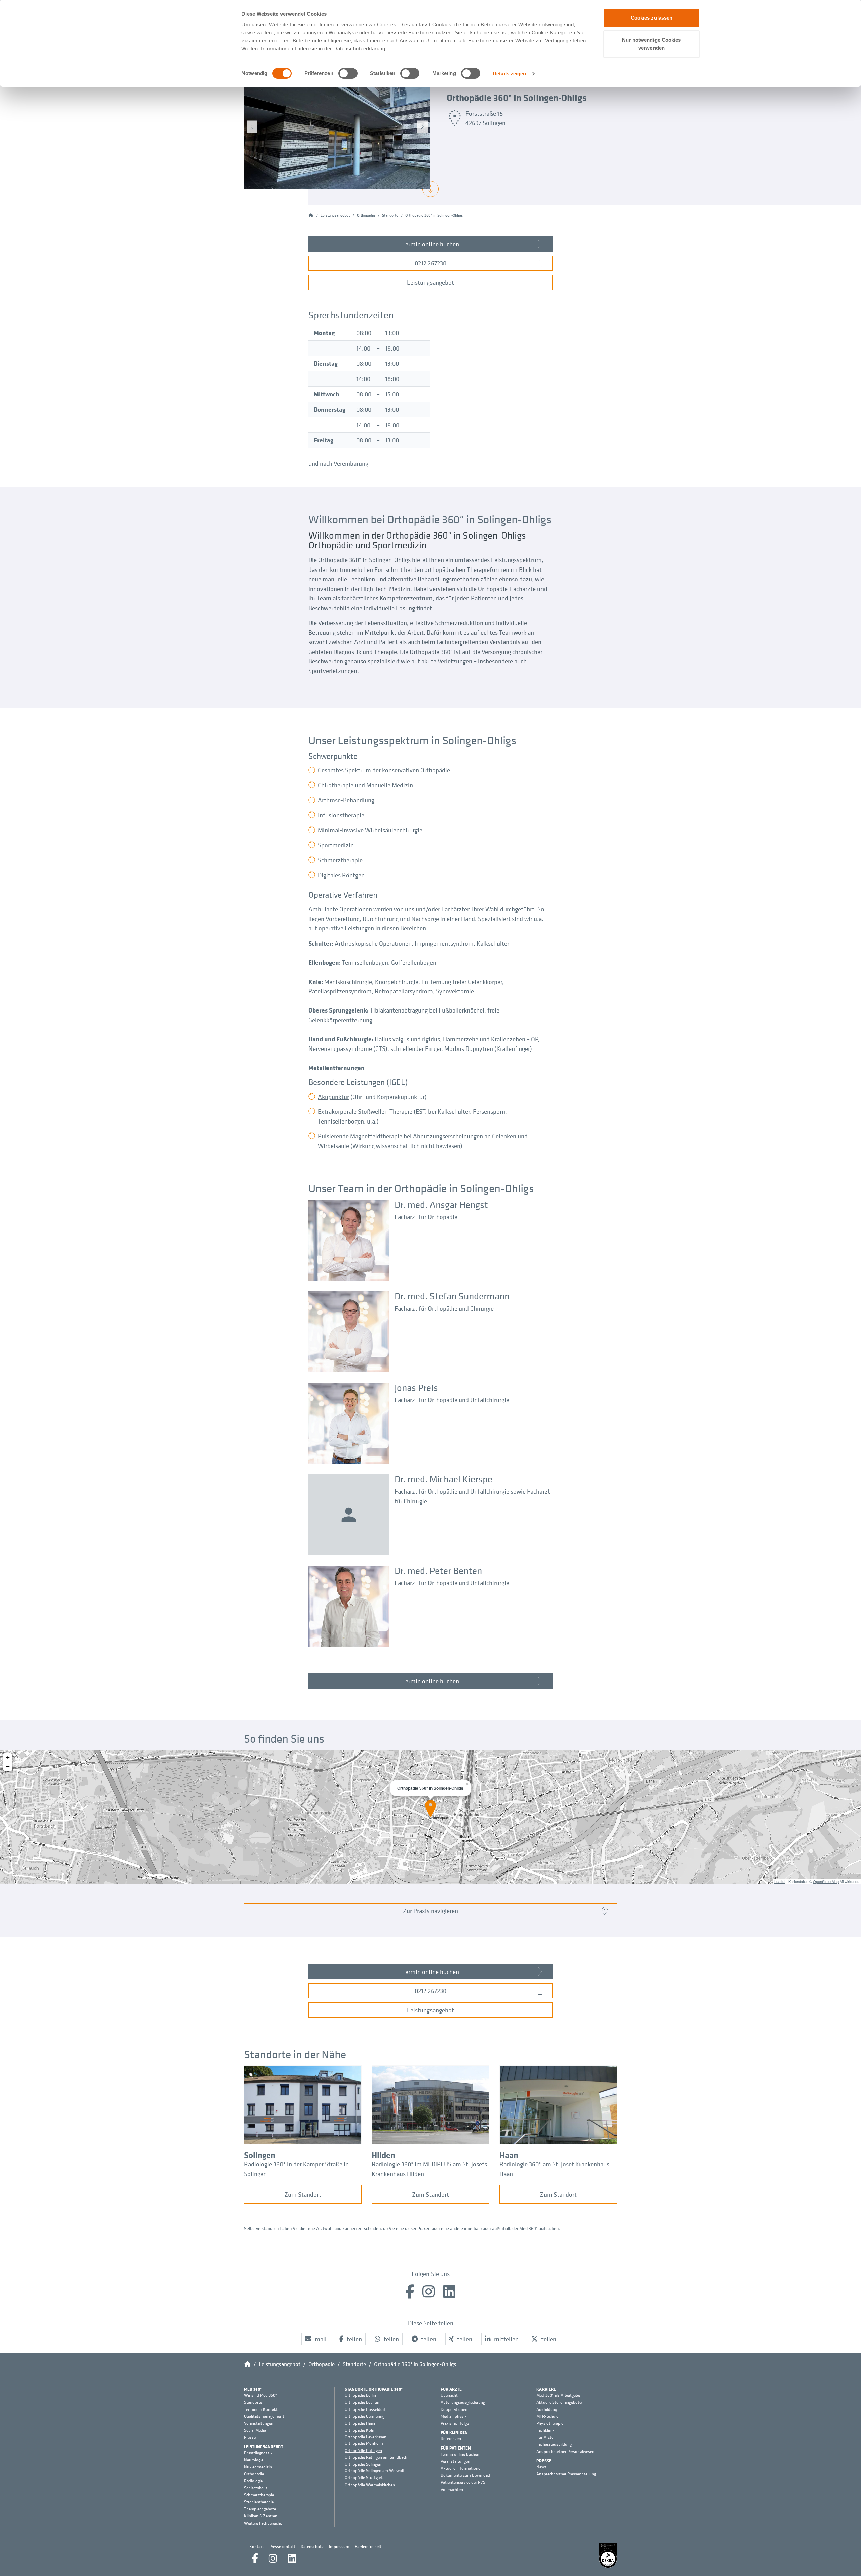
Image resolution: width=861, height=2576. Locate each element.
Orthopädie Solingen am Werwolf (375, 2471)
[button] (316, 2339)
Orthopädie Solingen (363, 2464)
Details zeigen (509, 73)
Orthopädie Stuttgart (364, 2478)
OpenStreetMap (826, 1881)
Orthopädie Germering (365, 2416)
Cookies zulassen (652, 18)
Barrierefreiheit (368, 2547)
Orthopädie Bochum (363, 2402)
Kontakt (257, 2547)
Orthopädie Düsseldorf (365, 2409)
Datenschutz (312, 2547)
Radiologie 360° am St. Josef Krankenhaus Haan (554, 2169)
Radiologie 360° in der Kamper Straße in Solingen (296, 2169)
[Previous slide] (252, 127)
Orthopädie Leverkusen (366, 2437)
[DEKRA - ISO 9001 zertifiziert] (608, 2555)
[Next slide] (422, 127)
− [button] (8, 1766)
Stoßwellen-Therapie (385, 1111)
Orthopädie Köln (360, 2430)
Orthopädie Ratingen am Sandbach (376, 2457)
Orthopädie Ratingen (363, 2450)
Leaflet (780, 1881)
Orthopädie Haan (360, 2423)
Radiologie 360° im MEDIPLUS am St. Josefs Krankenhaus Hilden (429, 2169)
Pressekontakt (282, 2547)
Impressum (339, 2547)
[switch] (348, 73)
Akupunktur (333, 1097)
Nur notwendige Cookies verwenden (651, 44)
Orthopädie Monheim (364, 2443)
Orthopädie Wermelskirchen (370, 2485)
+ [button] (8, 1757)
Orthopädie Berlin (360, 2395)
